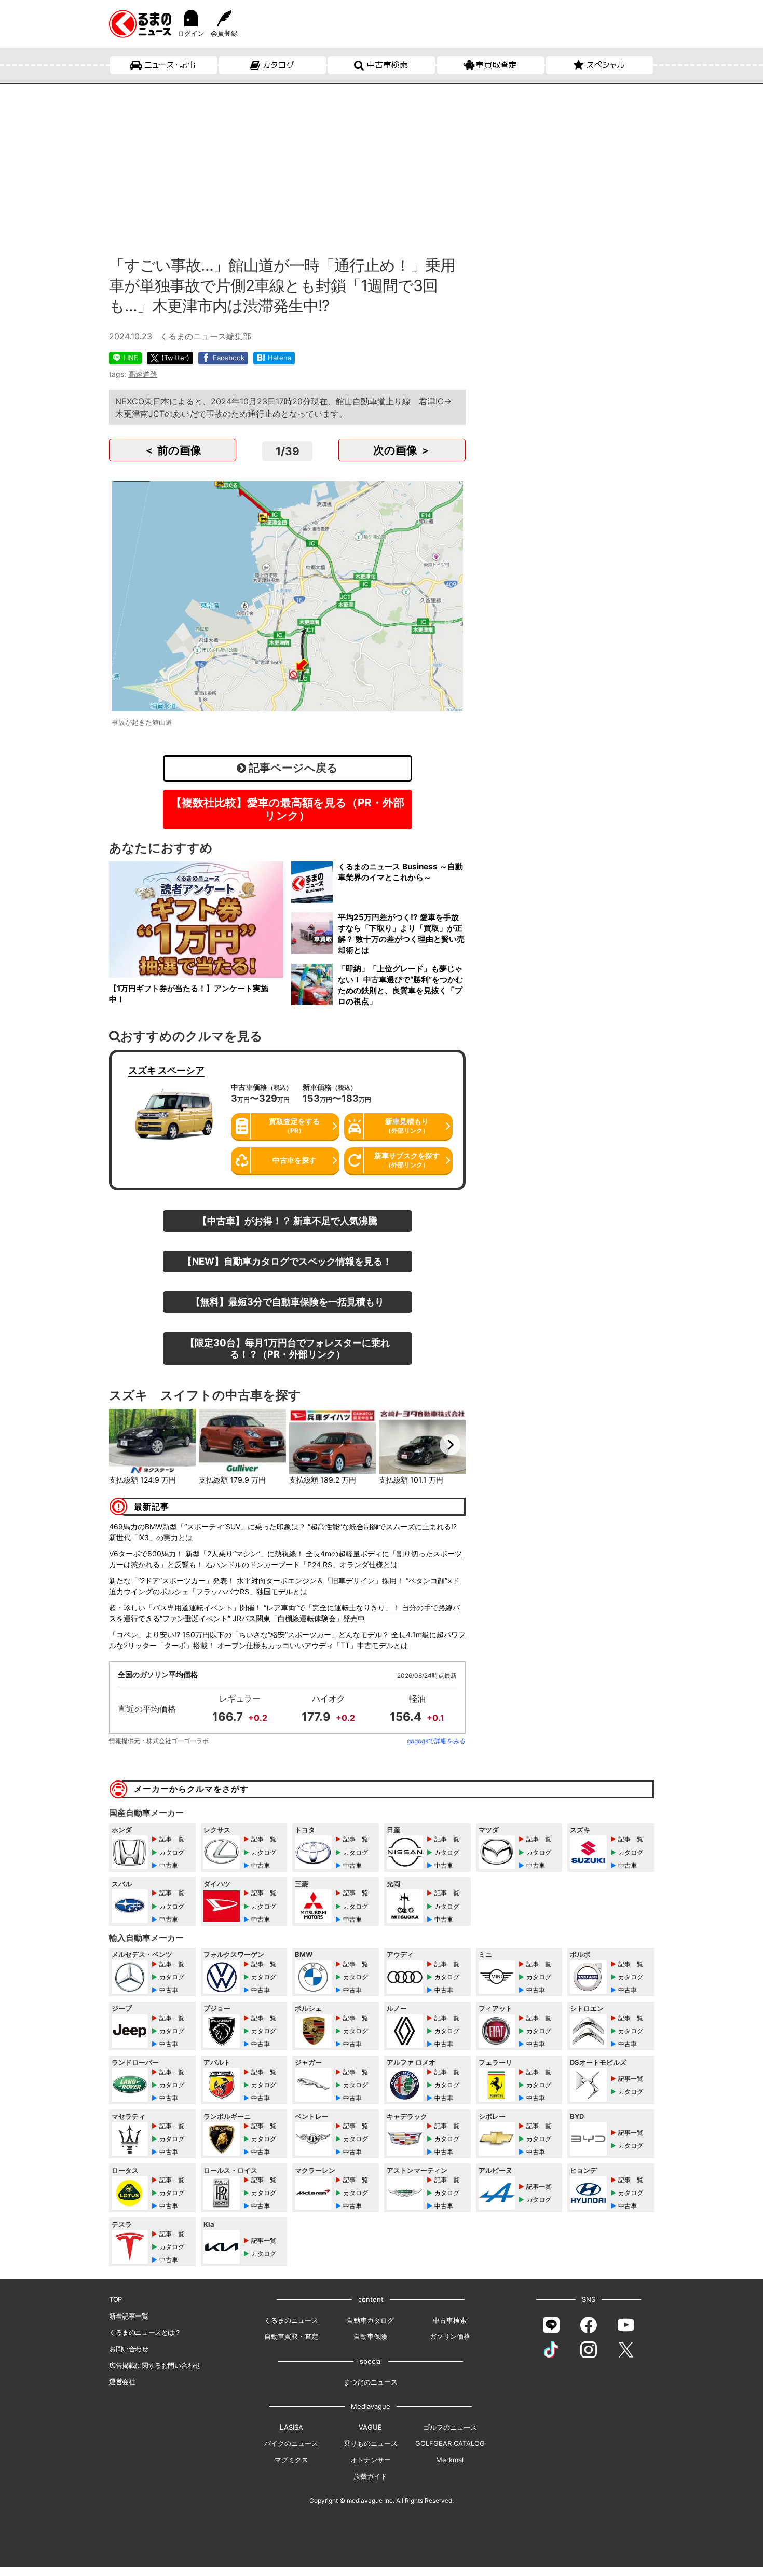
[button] (125, 1445)
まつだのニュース (371, 2382)
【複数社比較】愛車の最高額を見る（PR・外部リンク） (288, 809)
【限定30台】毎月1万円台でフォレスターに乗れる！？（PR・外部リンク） (288, 1348)
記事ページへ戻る (292, 768)
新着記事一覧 (129, 2316)
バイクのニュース (291, 2443)
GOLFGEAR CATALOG (450, 2443)
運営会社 (122, 2381)
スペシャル (605, 65)
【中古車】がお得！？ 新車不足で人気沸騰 (288, 1221)
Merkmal (450, 2460)
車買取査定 (496, 65)
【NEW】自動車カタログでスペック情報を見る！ (287, 1261)
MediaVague (371, 2406)
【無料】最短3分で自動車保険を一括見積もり (288, 1301)
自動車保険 (370, 2336)
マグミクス (291, 2460)
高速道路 (143, 374)
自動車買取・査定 (291, 2336)
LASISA (291, 2427)
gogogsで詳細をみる (436, 1741)
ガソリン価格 (450, 2336)
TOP (115, 2299)
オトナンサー (371, 2460)
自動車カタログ (370, 2320)
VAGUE (370, 2427)
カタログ (278, 65)
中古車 (169, 1865)
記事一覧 (172, 1839)
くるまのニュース (291, 2320)
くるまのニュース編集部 (206, 336)
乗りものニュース (371, 2443)
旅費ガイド (370, 2476)
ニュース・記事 (170, 65)
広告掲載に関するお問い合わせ (155, 2365)
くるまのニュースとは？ (145, 2332)
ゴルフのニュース (450, 2427)
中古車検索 (387, 65)
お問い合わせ (129, 2349)
